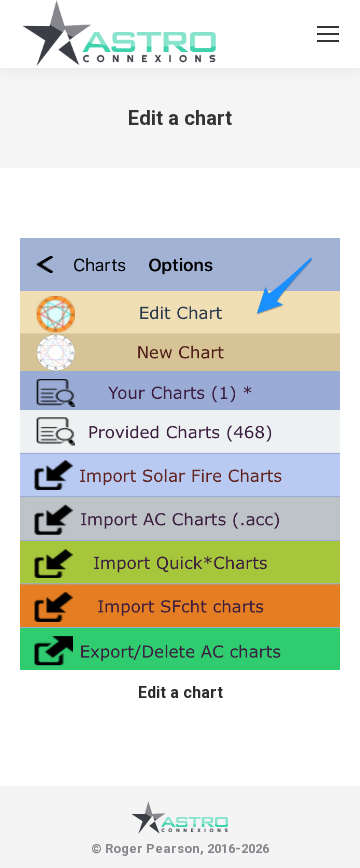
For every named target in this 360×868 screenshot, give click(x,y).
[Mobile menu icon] (328, 34)
